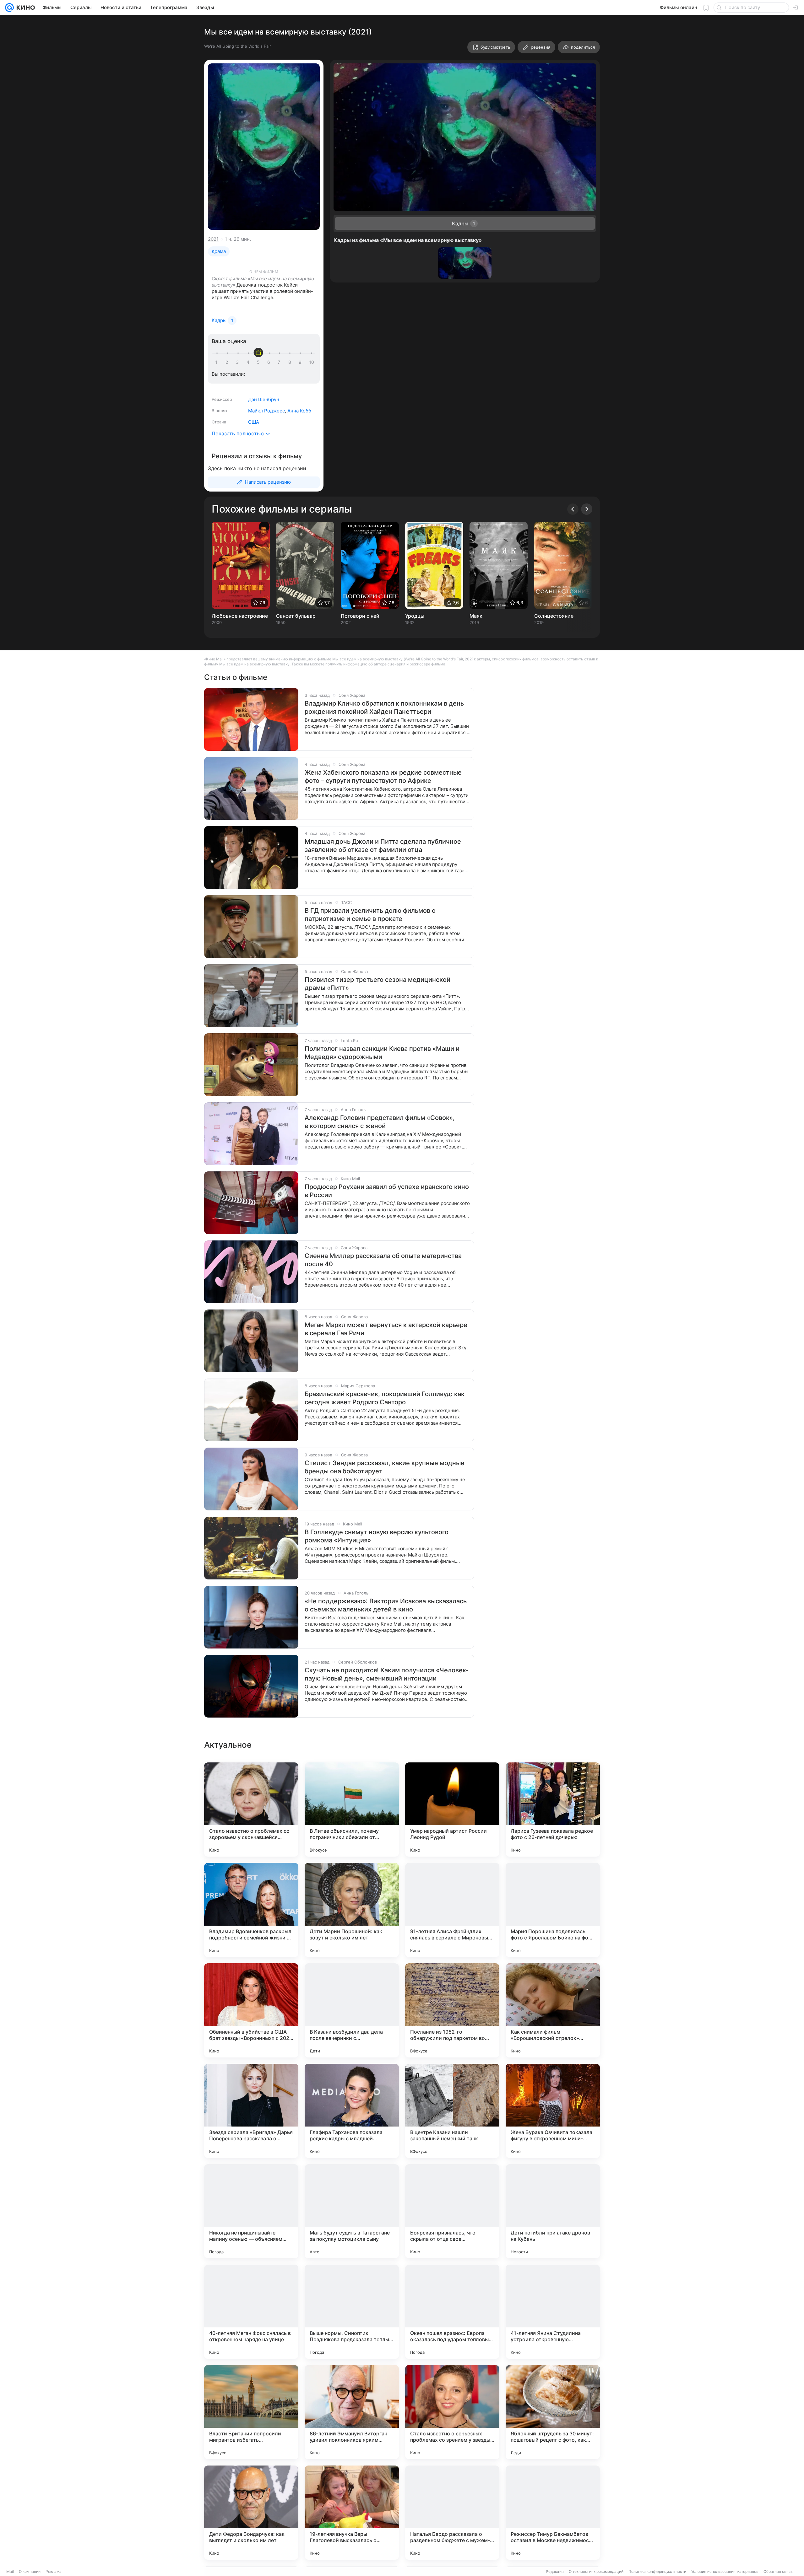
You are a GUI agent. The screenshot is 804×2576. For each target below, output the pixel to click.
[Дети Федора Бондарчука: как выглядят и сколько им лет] (251, 2513)
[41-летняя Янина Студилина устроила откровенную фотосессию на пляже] (553, 2312)
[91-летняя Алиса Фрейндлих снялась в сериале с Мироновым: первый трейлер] (452, 1910)
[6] (270, 362)
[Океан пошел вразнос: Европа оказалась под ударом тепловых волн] (452, 2312)
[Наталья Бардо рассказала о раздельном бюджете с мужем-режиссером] (452, 2513)
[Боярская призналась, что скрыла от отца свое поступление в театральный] (452, 2211)
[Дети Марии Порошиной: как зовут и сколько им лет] (352, 1910)
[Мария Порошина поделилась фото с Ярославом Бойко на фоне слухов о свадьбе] (553, 1910)
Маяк (476, 616)
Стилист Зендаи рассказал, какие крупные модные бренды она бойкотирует (385, 1467)
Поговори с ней (360, 616)
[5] (259, 362)
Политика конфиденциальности (657, 2571)
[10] (312, 362)
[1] (218, 362)
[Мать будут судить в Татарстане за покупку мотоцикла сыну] (352, 2211)
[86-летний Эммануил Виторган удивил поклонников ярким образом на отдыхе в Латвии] (352, 2412)
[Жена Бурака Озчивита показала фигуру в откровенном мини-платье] (553, 2111)
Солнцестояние (554, 616)
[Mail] (9, 8)
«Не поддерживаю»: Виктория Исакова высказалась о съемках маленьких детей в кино (386, 1605)
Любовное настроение (240, 616)
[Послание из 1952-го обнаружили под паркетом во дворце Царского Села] (452, 2010)
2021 (213, 239)
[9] (301, 362)
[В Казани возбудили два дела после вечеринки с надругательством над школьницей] (352, 2010)
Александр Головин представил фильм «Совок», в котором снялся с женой (380, 1122)
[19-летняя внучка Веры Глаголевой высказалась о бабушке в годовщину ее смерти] (352, 2513)
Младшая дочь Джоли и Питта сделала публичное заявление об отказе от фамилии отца (383, 846)
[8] (291, 362)
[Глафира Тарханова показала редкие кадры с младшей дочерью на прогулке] (352, 2111)
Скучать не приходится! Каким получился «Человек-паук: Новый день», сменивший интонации (387, 1674)
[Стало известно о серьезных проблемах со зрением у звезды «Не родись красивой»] (452, 2412)
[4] (249, 362)
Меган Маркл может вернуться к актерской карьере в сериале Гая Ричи (386, 1329)
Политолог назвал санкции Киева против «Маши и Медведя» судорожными (382, 1053)
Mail (10, 2571)
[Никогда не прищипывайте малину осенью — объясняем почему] (251, 2211)
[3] (238, 362)
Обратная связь (778, 2571)
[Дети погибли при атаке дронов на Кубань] (553, 2211)
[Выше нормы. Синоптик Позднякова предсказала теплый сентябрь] (352, 2312)
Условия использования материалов (725, 2571)
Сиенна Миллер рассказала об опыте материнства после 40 (383, 1260)
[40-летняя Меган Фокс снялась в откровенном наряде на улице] (251, 2312)
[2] (228, 362)
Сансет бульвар (296, 616)
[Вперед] (587, 509)
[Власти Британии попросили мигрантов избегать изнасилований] (251, 2412)
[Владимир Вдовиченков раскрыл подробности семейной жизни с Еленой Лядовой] (251, 1910)
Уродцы (415, 616)
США (254, 422)
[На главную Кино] (24, 8)
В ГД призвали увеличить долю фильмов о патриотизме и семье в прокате (370, 915)
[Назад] (573, 509)
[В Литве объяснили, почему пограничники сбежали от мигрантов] (352, 1810)
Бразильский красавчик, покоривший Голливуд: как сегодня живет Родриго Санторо (385, 1398)
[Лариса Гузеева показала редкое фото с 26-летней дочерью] (553, 1810)
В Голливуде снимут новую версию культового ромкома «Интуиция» (377, 1536)
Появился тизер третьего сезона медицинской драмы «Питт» (378, 984)
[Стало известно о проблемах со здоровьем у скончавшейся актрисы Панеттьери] (251, 1810)
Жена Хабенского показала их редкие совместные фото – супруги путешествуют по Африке (383, 777)
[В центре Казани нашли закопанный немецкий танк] (452, 2111)
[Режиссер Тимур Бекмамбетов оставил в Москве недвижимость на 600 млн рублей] (553, 2513)
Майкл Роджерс (266, 411)
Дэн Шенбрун (264, 399)
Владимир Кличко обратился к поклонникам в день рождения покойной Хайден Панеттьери (384, 707)
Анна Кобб (299, 411)
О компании (30, 2571)
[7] (280, 362)
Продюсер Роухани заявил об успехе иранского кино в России (387, 1191)
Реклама (54, 2571)
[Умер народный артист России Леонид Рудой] (452, 1810)
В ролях (220, 411)
